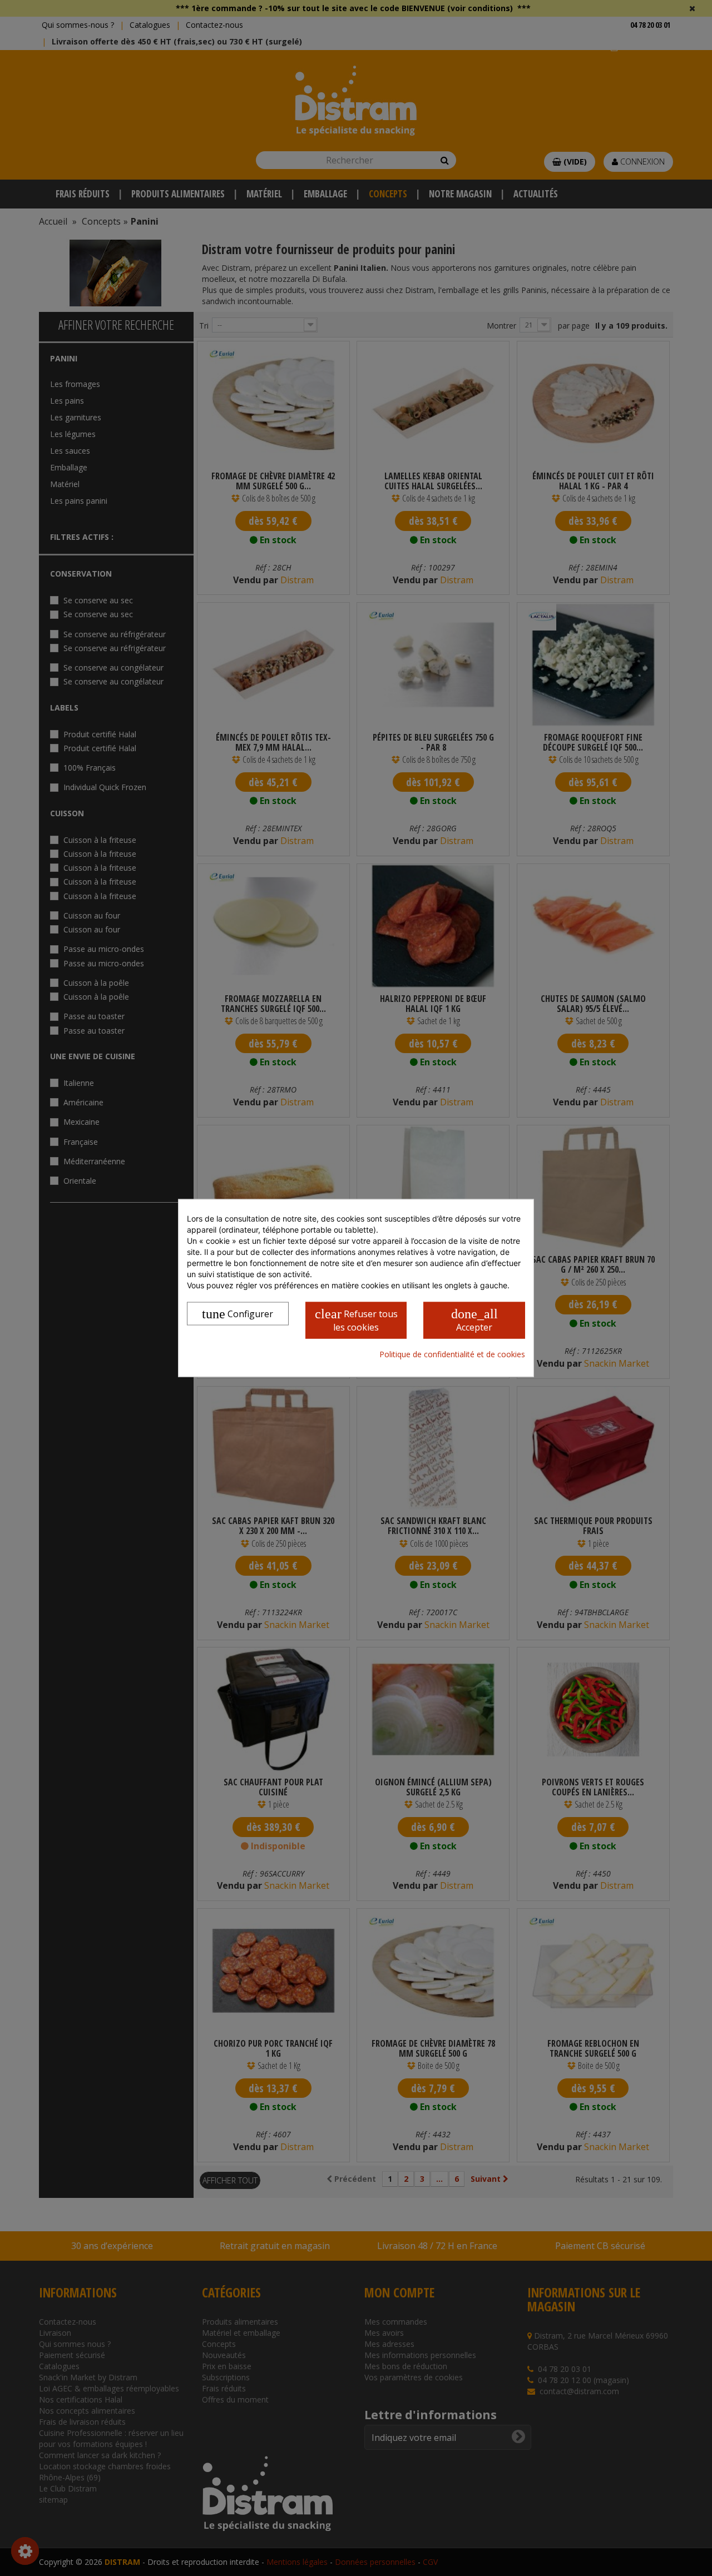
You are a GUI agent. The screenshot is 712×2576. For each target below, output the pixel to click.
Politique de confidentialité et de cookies (452, 1354)
